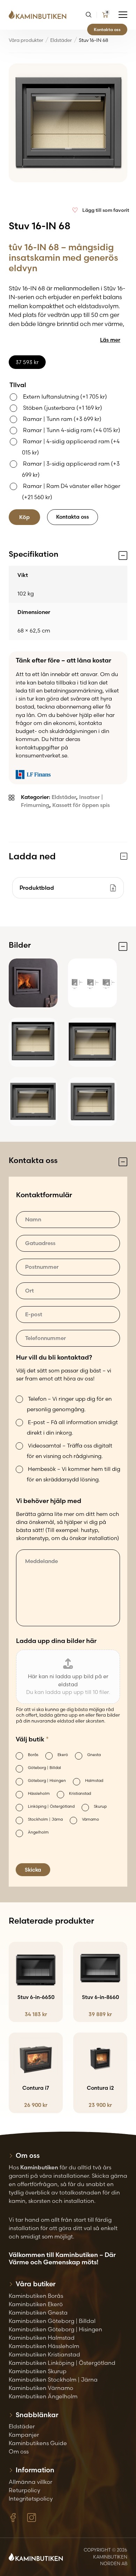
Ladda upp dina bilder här (56, 1641)
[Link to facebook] (13, 2518)
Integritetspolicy (31, 2499)
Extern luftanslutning (65, 397)
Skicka (33, 1870)
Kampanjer (24, 2435)
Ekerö (63, 1755)
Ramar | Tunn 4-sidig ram (72, 430)
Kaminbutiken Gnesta (38, 2312)
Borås (33, 1755)
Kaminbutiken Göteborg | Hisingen (55, 2329)
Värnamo (90, 1819)
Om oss (19, 2451)
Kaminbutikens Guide (38, 2443)
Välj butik (32, 1739)
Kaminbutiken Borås (36, 2296)
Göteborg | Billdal (44, 1768)
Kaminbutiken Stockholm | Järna (53, 2379)
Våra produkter (26, 40)
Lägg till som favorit (106, 210)
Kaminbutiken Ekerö (36, 2304)
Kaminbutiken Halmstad (42, 2338)
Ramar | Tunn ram (62, 419)
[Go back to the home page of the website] (40, 15)
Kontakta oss (107, 29)
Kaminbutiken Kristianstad (44, 2354)
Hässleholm (39, 1793)
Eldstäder (61, 40)
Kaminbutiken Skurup (38, 2371)
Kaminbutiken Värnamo (41, 2388)
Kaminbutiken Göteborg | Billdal (52, 2321)
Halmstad (94, 1781)
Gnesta (94, 1755)
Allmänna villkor (31, 2482)
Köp (24, 517)
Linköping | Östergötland (51, 1806)
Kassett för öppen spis (81, 805)
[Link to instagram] (32, 2518)
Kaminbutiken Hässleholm (44, 2346)
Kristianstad (80, 1793)
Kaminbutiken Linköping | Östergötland (62, 2363)
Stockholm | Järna (45, 1819)
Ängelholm (38, 1832)
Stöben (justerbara (63, 408)
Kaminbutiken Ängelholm (43, 2396)
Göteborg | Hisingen (47, 1781)
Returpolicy (24, 2490)
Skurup (100, 1806)
